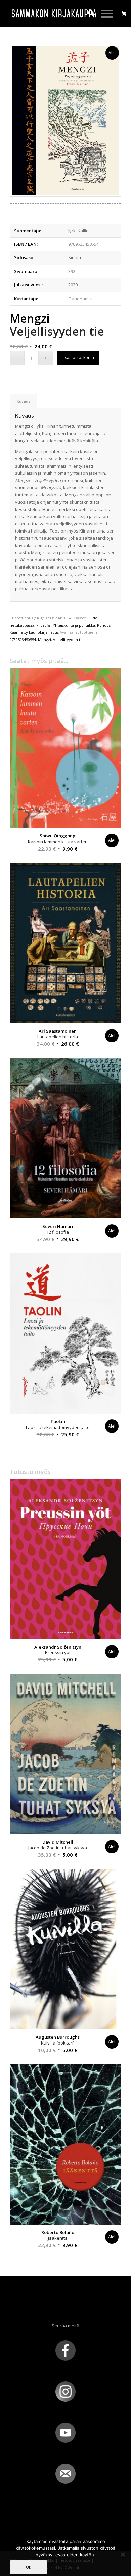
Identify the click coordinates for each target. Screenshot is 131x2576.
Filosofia (43, 625)
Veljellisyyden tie (68, 639)
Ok (29, 2567)
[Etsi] (88, 13)
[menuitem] (88, 13)
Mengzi (45, 639)
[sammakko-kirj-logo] (54, 13)
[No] (123, 2554)
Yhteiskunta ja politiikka (74, 625)
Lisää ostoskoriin (78, 358)
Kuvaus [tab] (24, 401)
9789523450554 (23, 639)
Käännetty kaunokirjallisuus (34, 632)
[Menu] (104, 13)
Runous (104, 625)
